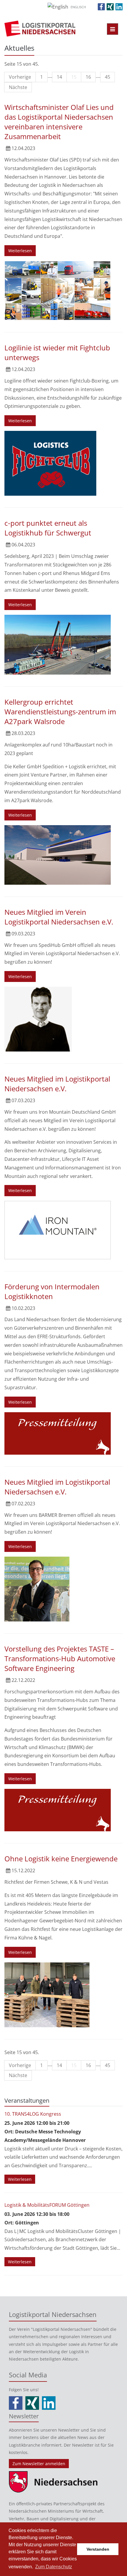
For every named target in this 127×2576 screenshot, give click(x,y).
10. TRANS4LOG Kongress (33, 2114)
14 (59, 77)
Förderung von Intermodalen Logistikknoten (52, 1291)
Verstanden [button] (98, 2549)
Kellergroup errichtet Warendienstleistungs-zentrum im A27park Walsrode (60, 712)
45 (108, 77)
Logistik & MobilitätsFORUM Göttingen (47, 2205)
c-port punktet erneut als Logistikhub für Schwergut (48, 528)
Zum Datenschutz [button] (54, 2567)
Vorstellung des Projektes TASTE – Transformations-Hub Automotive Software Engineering (60, 1658)
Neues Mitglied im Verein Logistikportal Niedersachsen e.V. (59, 917)
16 (88, 77)
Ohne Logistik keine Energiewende (61, 1859)
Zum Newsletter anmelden (39, 2464)
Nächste (18, 87)
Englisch (78, 7)
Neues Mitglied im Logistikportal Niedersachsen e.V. (57, 1084)
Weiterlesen (20, 251)
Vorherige (20, 77)
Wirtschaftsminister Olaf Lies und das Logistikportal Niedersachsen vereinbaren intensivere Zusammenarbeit (59, 122)
